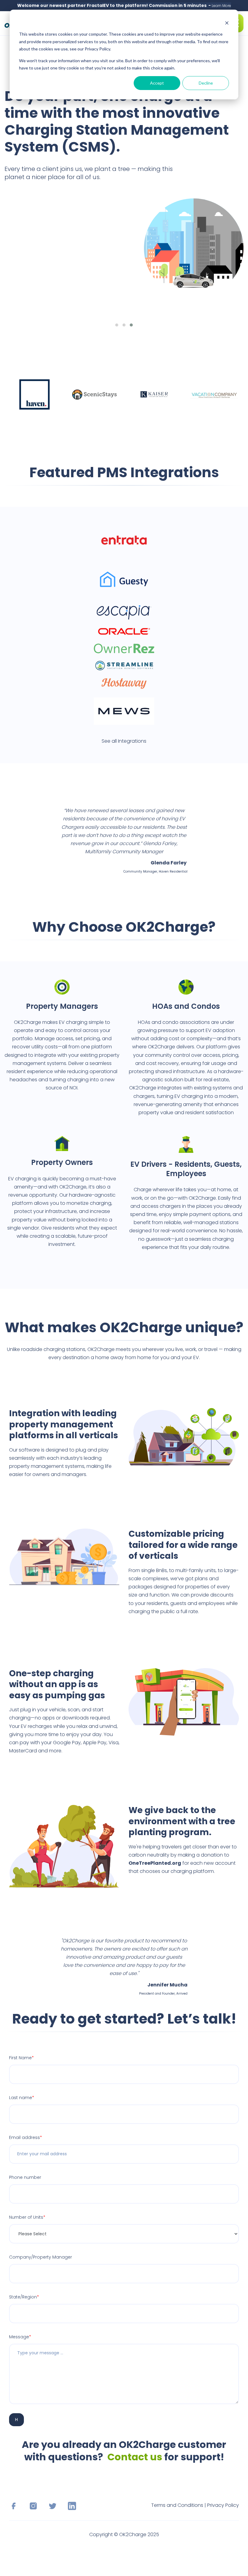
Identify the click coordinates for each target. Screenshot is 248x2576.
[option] (124, 203)
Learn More (221, 6)
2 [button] (124, 325)
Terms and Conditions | (179, 2505)
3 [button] (131, 325)
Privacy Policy (223, 2505)
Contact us (135, 2457)
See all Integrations (124, 741)
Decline (206, 83)
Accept (157, 83)
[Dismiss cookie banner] (227, 23)
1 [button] (117, 325)
